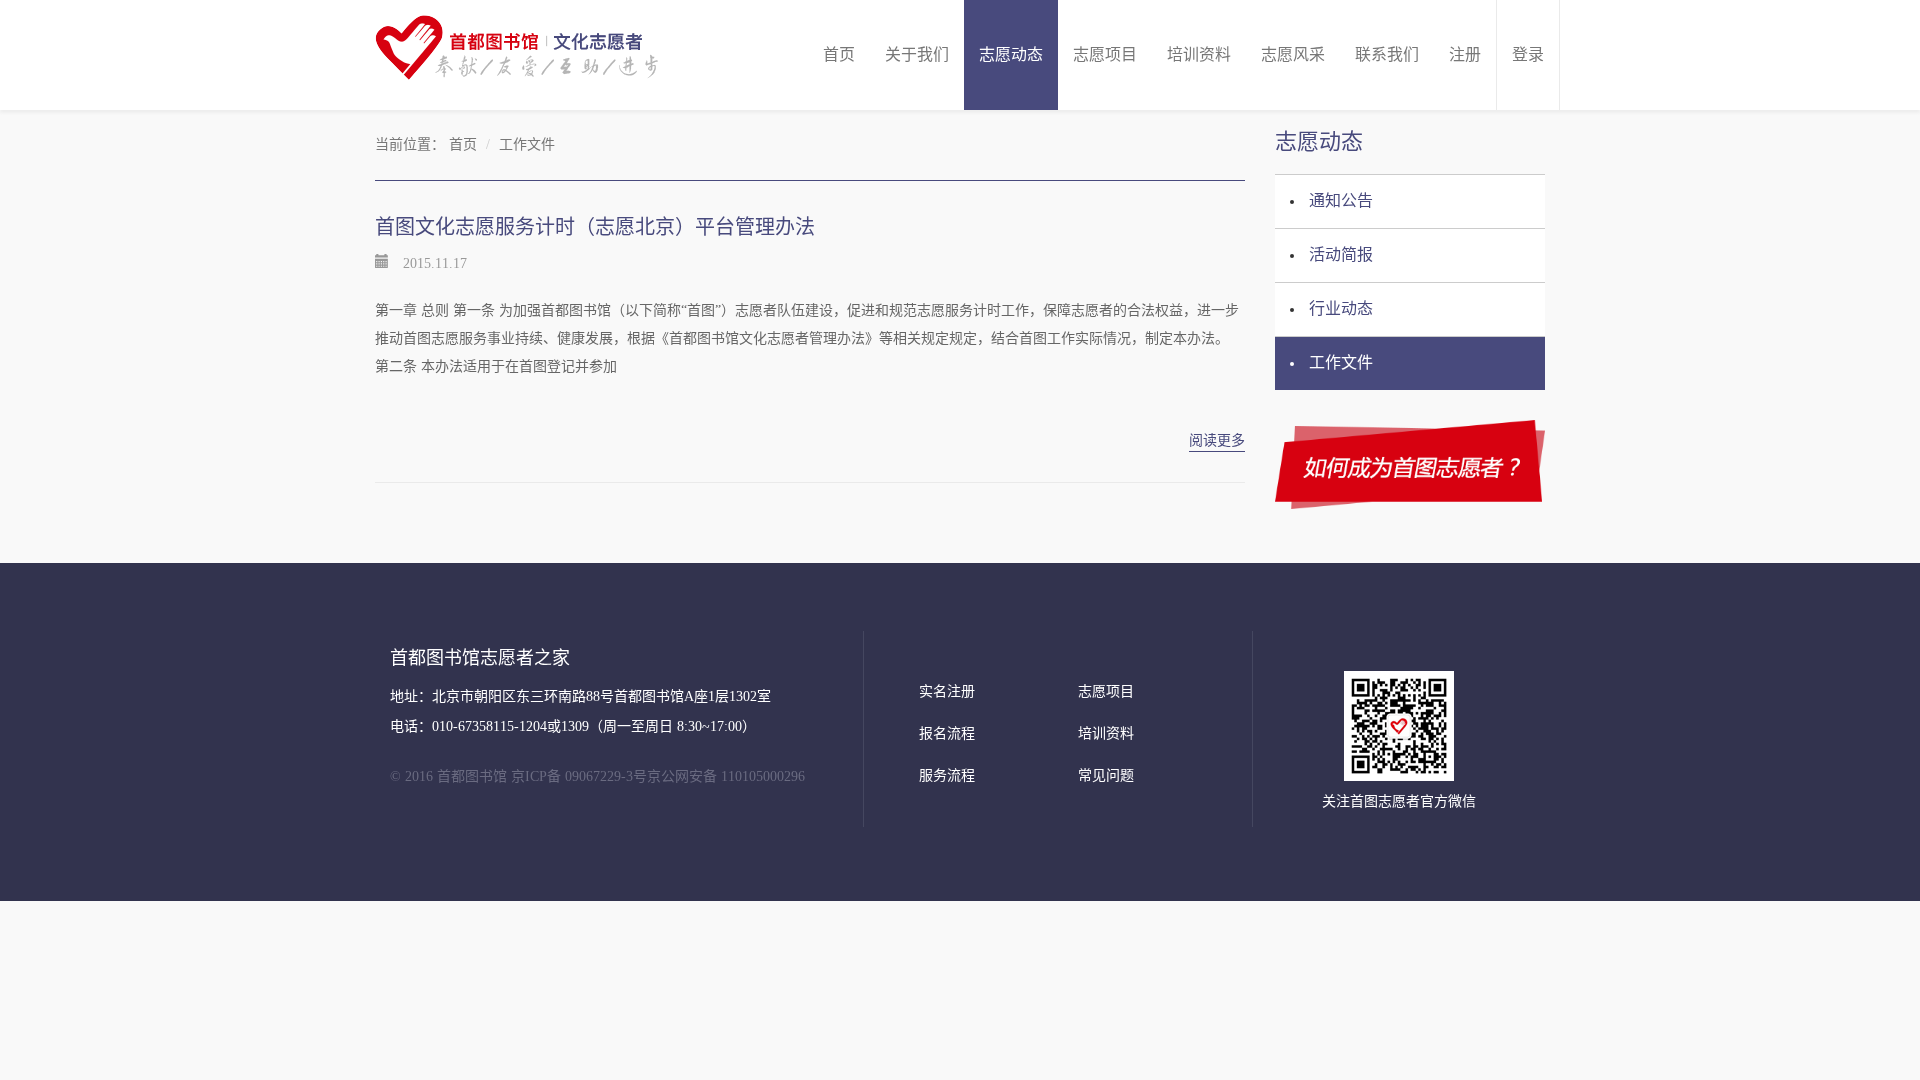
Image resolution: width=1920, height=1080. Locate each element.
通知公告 (1341, 200)
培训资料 (1199, 54)
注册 (1465, 54)
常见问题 (1106, 775)
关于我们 (917, 54)
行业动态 (1341, 308)
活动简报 (1341, 254)
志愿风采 (1293, 54)
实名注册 (947, 691)
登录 (1528, 54)
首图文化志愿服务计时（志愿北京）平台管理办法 (595, 227)
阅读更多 (1217, 440)
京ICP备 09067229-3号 (579, 776)
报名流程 (947, 733)
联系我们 (1387, 54)
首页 (839, 54)
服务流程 (947, 775)
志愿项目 (1105, 54)
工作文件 (1341, 362)
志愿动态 (1011, 54)
